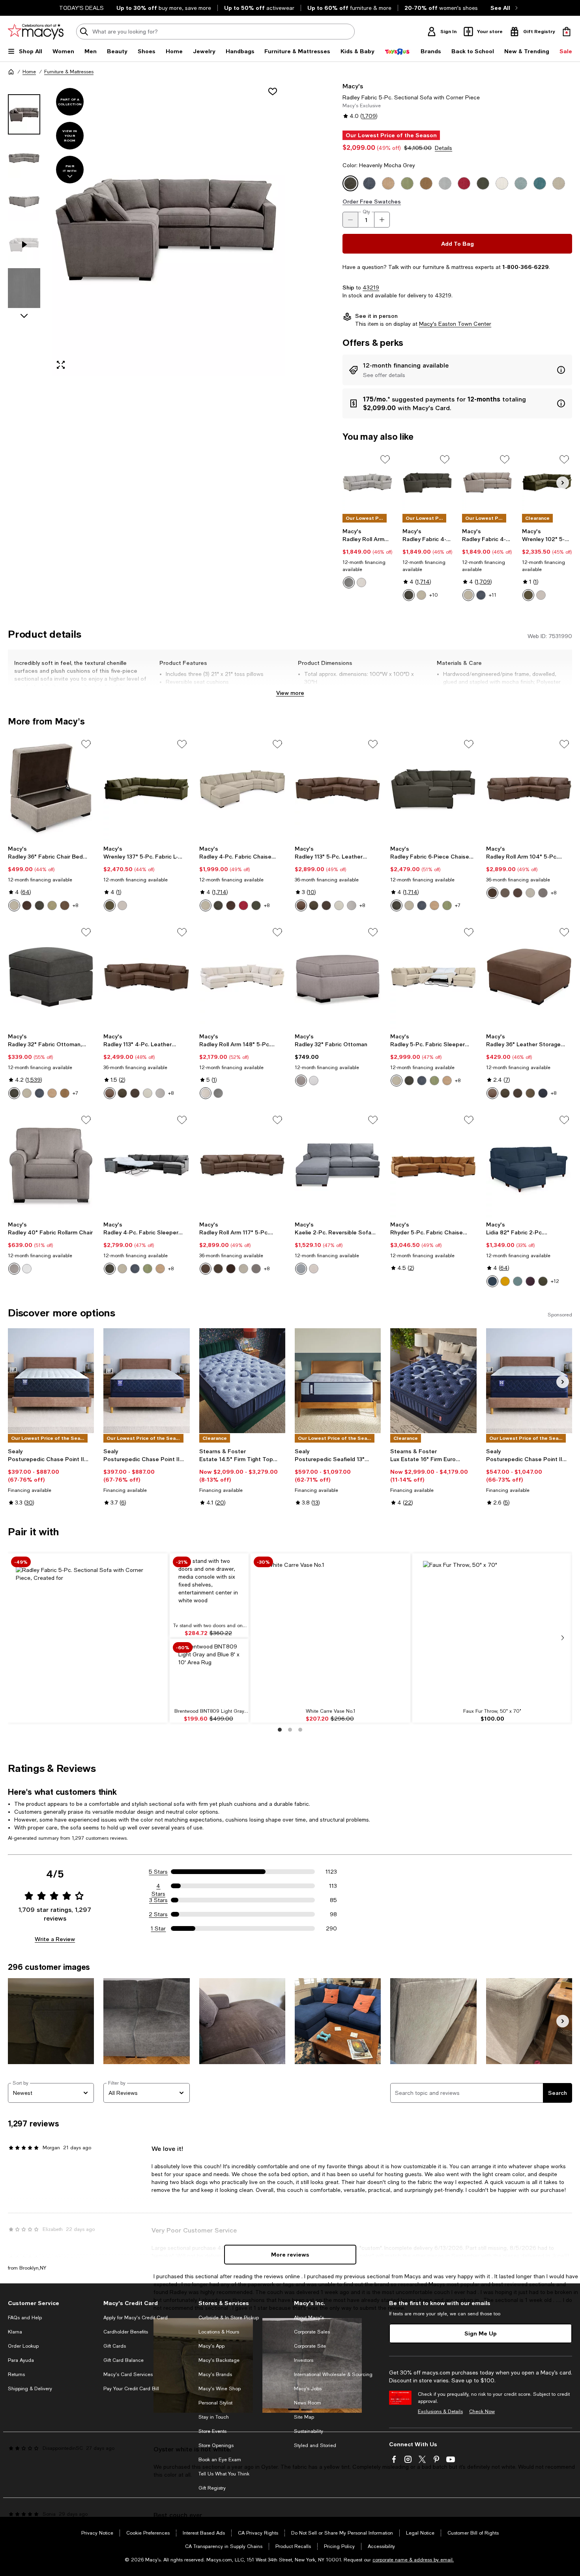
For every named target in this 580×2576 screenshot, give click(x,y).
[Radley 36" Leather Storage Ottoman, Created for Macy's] (529, 977)
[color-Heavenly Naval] (481, 595)
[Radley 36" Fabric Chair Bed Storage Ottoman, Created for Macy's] (51, 789)
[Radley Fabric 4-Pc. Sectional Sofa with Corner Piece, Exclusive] (487, 482)
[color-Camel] (314, 1269)
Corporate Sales (312, 2332)
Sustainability (309, 2431)
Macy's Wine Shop (220, 2389)
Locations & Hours (219, 2332)
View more (290, 693)
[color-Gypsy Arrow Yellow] (505, 1281)
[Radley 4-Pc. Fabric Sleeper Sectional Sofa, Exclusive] (146, 1165)
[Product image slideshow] (167, 229)
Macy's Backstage (219, 2360)
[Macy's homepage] (11, 72)
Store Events (212, 2431)
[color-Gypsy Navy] (492, 1281)
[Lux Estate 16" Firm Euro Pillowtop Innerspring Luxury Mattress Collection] (433, 1381)
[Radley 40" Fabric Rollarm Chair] (51, 1165)
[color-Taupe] (314, 905)
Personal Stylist (215, 2403)
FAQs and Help (25, 2318)
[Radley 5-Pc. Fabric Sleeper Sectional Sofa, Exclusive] (433, 977)
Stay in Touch (214, 2417)
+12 (555, 1281)
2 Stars (158, 1914)
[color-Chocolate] (326, 905)
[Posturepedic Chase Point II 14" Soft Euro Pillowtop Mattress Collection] (529, 1381)
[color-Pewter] (349, 582)
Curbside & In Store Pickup (229, 2318)
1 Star (158, 1928)
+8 (75, 905)
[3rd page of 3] (300, 1730)
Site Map (304, 2417)
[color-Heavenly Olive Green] (256, 905)
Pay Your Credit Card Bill (131, 2389)
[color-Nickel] (301, 1269)
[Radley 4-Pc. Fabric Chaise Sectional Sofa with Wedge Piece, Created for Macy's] (242, 789)
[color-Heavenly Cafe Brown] (65, 905)
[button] (147, 229)
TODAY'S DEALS (81, 8)
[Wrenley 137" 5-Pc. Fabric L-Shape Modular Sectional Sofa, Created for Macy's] (146, 789)
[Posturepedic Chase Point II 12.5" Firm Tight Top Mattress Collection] (51, 1381)
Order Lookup (23, 2346)
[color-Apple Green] (434, 1081)
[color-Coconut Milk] (339, 905)
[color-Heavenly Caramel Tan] (434, 905)
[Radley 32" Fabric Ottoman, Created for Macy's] (51, 977)
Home (29, 72)
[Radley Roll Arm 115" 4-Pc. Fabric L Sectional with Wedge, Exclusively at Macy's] (368, 482)
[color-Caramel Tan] (447, 1081)
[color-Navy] (543, 1093)
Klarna (15, 2332)
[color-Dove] (541, 595)
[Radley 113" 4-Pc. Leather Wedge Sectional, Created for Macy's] (146, 977)
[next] (563, 1638)
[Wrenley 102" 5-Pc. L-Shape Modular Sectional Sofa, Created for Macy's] (547, 482)
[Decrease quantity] (350, 220)
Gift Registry (212, 2488)
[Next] (563, 483)
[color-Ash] (352, 905)
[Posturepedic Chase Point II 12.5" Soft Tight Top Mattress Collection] (146, 1381)
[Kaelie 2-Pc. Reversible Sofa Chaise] (338, 1165)
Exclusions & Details (440, 2412)
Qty (366, 212)
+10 (434, 595)
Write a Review (55, 1939)
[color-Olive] (528, 595)
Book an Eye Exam (220, 2460)
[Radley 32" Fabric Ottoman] (338, 977)
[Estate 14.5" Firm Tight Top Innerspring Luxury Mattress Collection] (242, 1381)
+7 (458, 905)
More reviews (290, 2254)
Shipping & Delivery (30, 2389)
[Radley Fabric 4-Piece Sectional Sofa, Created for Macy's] (428, 482)
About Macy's (309, 2318)
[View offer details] (457, 370)
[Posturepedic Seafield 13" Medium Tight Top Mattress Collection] (338, 1381)
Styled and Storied (315, 2445)
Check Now (482, 2412)
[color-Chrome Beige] (397, 1081)
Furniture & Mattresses (69, 72)
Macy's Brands (215, 2374)
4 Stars (158, 1886)
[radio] (349, 582)
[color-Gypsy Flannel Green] (543, 1281)
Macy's (353, 86)
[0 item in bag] (567, 32)
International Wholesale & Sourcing (333, 2374)
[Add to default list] (385, 459)
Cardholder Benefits (126, 2332)
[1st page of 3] (280, 1730)
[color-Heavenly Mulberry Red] (243, 905)
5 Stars (158, 1872)
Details (443, 148)
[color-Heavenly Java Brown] (27, 905)
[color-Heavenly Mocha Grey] (409, 595)
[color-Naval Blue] (422, 1081)
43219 (371, 287)
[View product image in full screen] (61, 365)
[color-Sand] (530, 1093)
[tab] (24, 114)
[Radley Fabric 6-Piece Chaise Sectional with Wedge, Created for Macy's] (433, 789)
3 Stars (158, 1900)
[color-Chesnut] (301, 905)
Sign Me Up (481, 2333)
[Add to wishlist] (273, 91)
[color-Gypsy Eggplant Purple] (530, 1281)
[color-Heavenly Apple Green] (52, 905)
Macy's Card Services (128, 2374)
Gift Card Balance (123, 2360)
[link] (368, 558)
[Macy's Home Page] (36, 32)
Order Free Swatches (372, 201)
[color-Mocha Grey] (409, 1081)
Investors (304, 2360)
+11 (493, 595)
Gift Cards (115, 2346)
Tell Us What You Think (224, 2474)
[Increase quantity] (382, 220)
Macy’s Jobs (308, 2389)
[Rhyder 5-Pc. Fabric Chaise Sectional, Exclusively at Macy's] (433, 1165)
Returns (16, 2374)
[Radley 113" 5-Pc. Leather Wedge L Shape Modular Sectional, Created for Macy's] (338, 789)
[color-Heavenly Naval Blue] (422, 905)
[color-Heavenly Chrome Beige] (421, 595)
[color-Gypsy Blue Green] (518, 1281)
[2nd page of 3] (290, 1730)
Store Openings (216, 2445)
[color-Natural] (361, 582)
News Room (308, 2403)
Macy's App (211, 2346)
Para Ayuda (21, 2360)
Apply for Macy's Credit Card (136, 2318)
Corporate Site (310, 2346)
